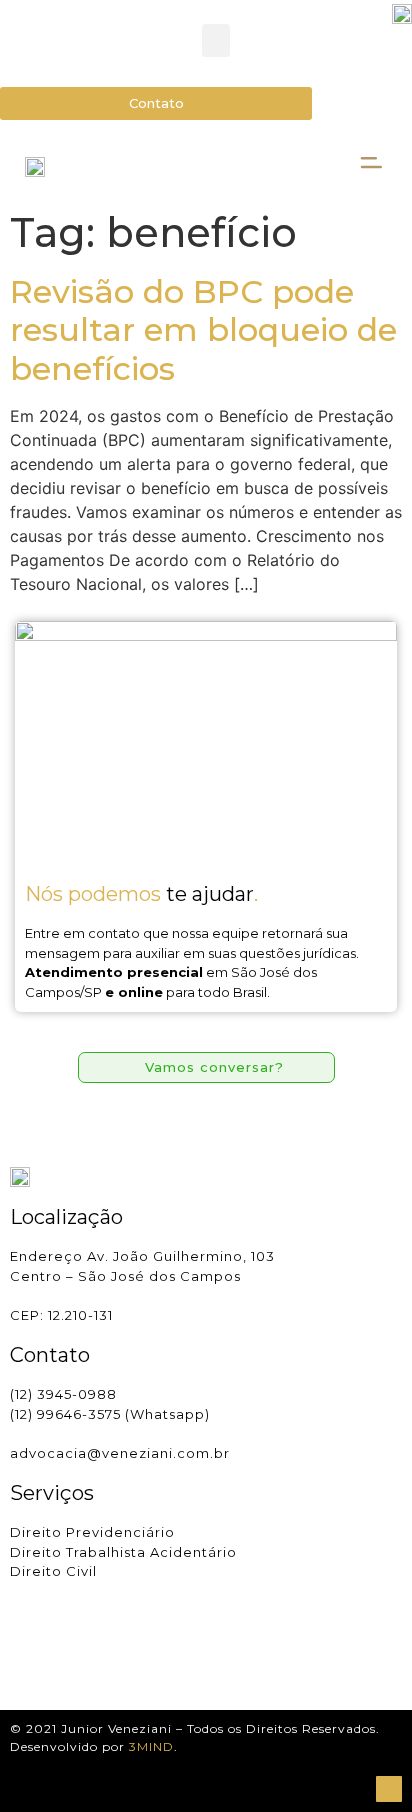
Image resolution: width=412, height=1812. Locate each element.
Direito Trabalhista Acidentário (123, 1552)
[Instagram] (18, 1655)
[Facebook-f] (49, 1655)
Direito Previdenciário (92, 1532)
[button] (216, 40)
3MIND (151, 1746)
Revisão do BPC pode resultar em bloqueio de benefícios (203, 330)
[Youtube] (80, 1655)
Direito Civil (53, 1571)
